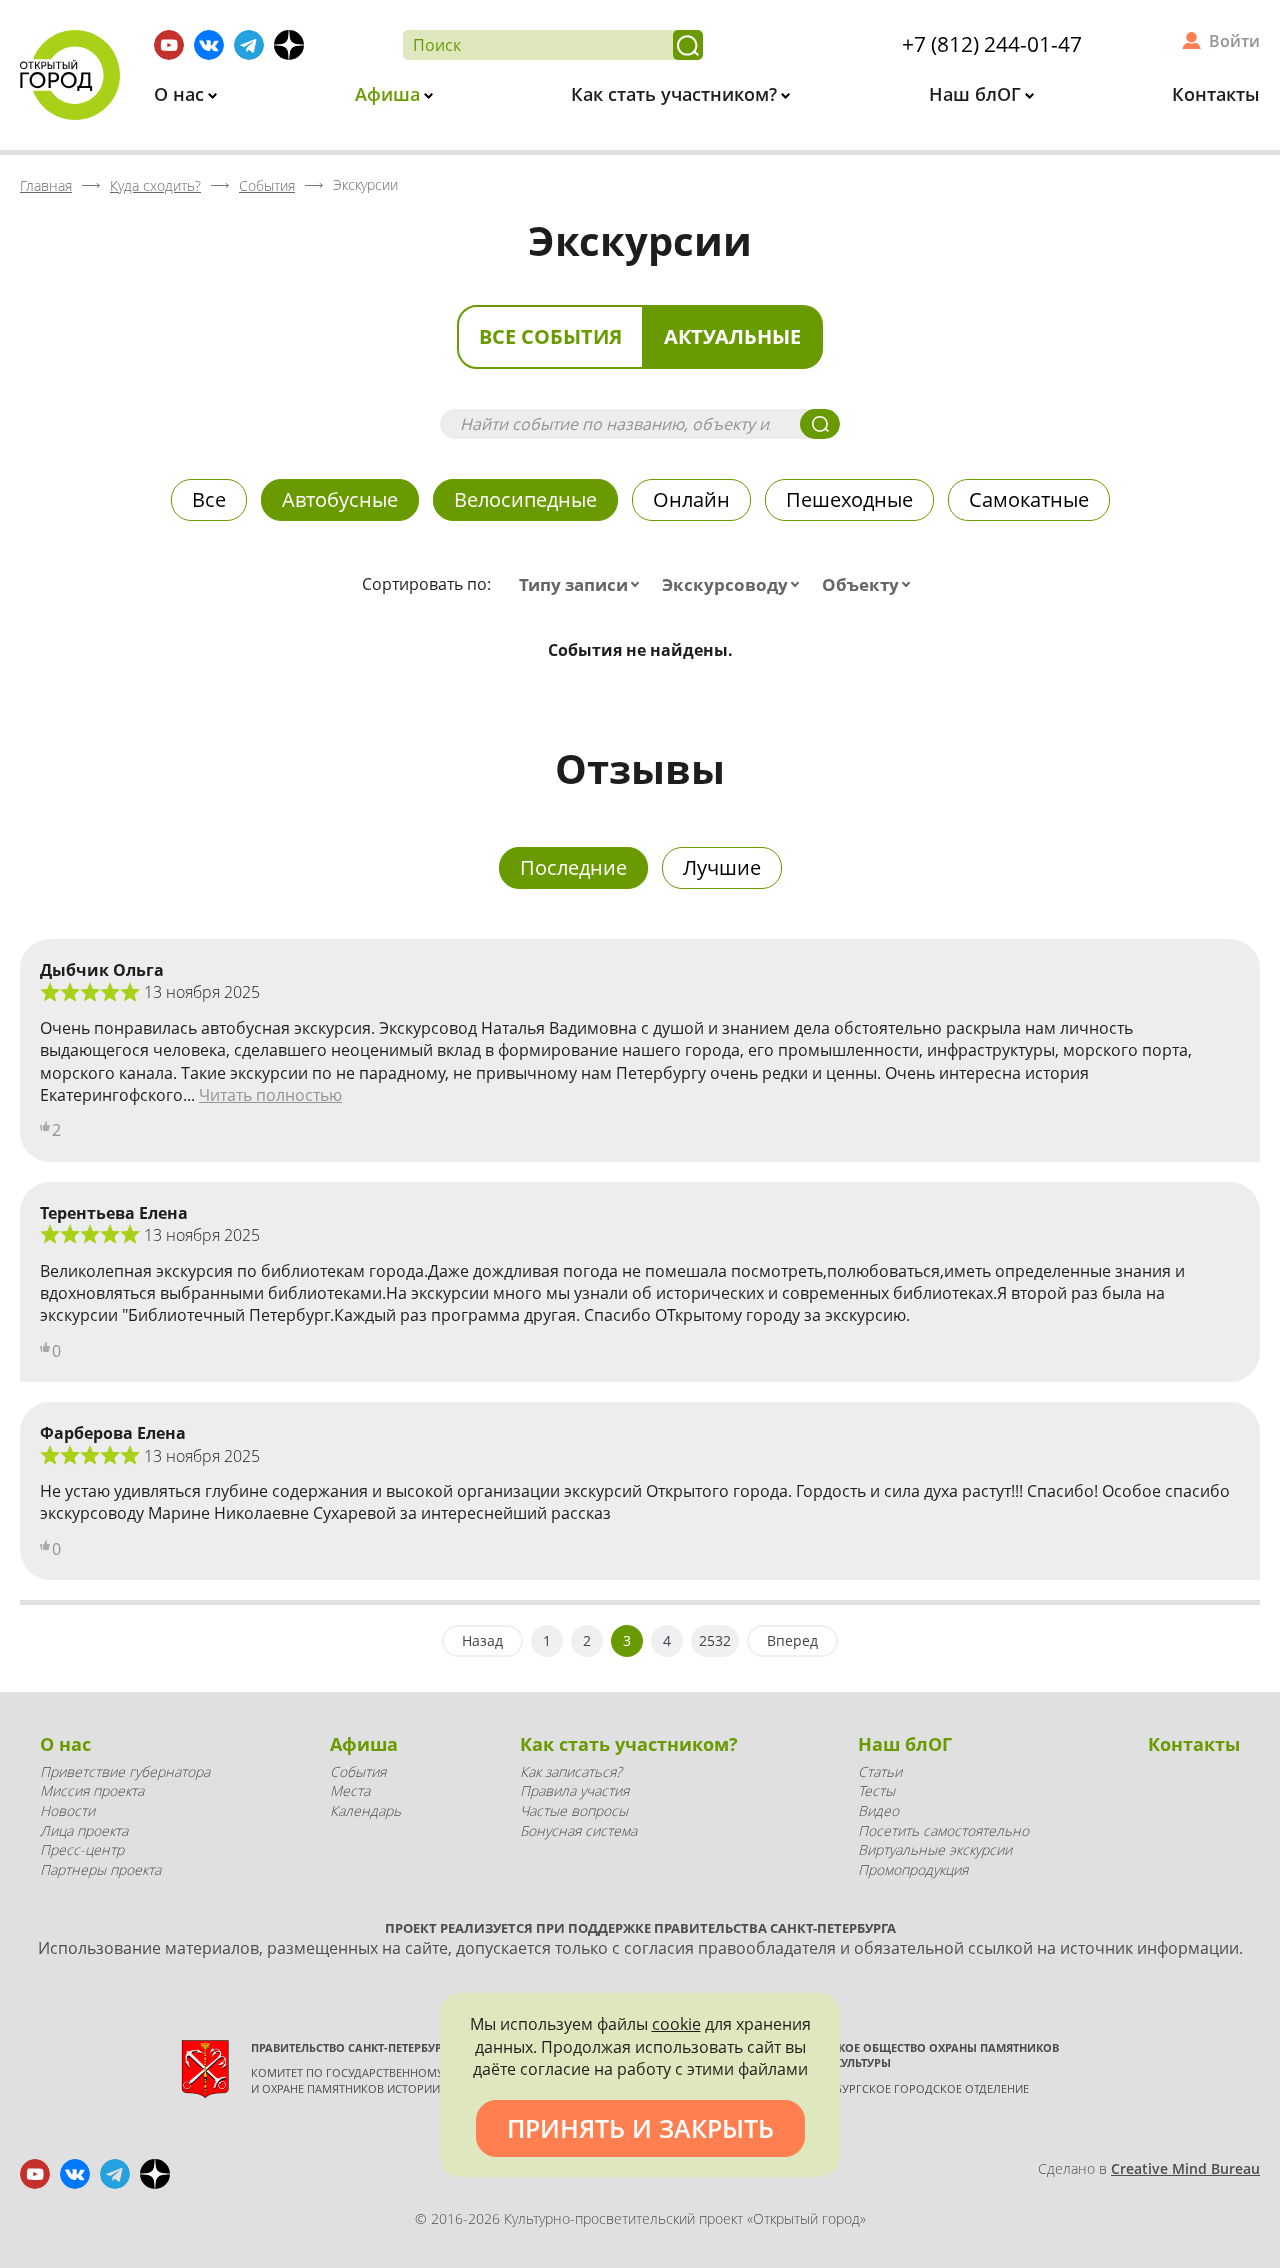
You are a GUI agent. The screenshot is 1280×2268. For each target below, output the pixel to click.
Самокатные (1029, 499)
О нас (181, 94)
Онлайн (691, 499)
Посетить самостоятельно (943, 1830)
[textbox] (583, 585)
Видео (878, 1810)
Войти (1234, 41)
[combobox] (583, 585)
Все (209, 499)
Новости (67, 1810)
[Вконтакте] (209, 45)
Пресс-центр (82, 1849)
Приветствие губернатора (125, 1771)
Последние (573, 867)
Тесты (876, 1790)
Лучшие (722, 867)
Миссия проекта (92, 1790)
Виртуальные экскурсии (935, 1849)
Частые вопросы (574, 1810)
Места (350, 1790)
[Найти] (688, 45)
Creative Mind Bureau (1185, 2168)
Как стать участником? (676, 94)
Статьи (880, 1771)
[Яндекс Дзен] (289, 45)
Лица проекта (84, 1830)
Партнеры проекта (100, 1869)
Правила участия (574, 1790)
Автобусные (340, 499)
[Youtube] (169, 45)
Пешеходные (849, 499)
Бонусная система (578, 1830)
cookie (676, 2024)
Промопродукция (913, 1869)
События (358, 1771)
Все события (550, 336)
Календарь (365, 1810)
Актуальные (732, 336)
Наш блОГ (977, 94)
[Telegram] (249, 45)
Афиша (390, 94)
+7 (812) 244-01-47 (992, 44)
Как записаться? (571, 1771)
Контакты (1216, 94)
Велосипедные (525, 499)
